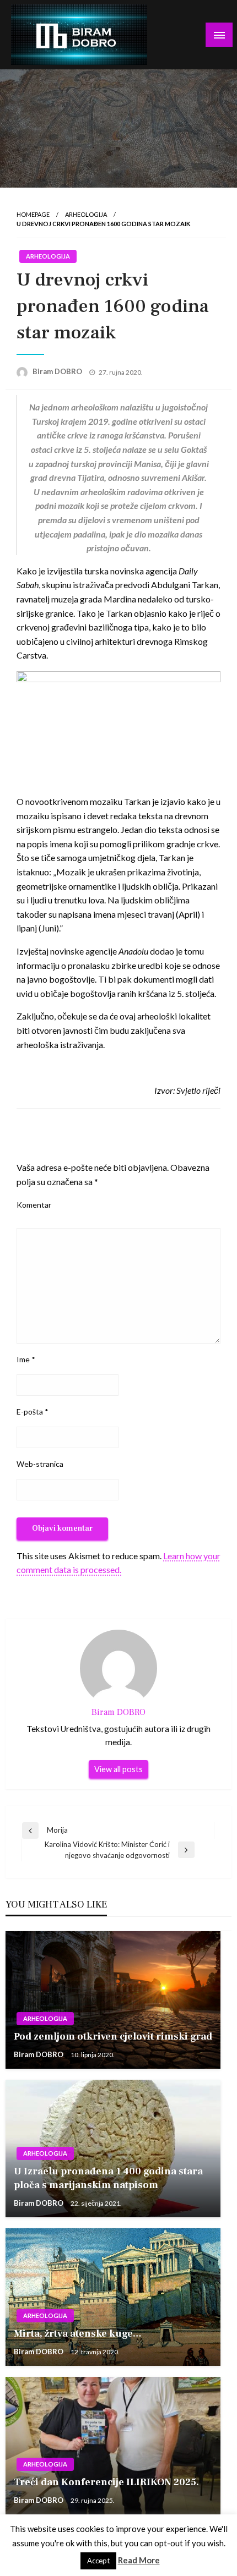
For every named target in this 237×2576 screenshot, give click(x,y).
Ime (26, 1359)
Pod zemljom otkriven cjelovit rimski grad (113, 2037)
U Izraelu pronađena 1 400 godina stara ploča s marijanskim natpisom (108, 2178)
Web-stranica (40, 1464)
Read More (139, 2560)
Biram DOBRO (58, 371)
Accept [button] (98, 2561)
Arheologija (86, 214)
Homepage (33, 214)
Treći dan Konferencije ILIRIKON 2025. (106, 2482)
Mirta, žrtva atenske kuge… (78, 2334)
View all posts (118, 1769)
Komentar (34, 1205)
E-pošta (33, 1412)
